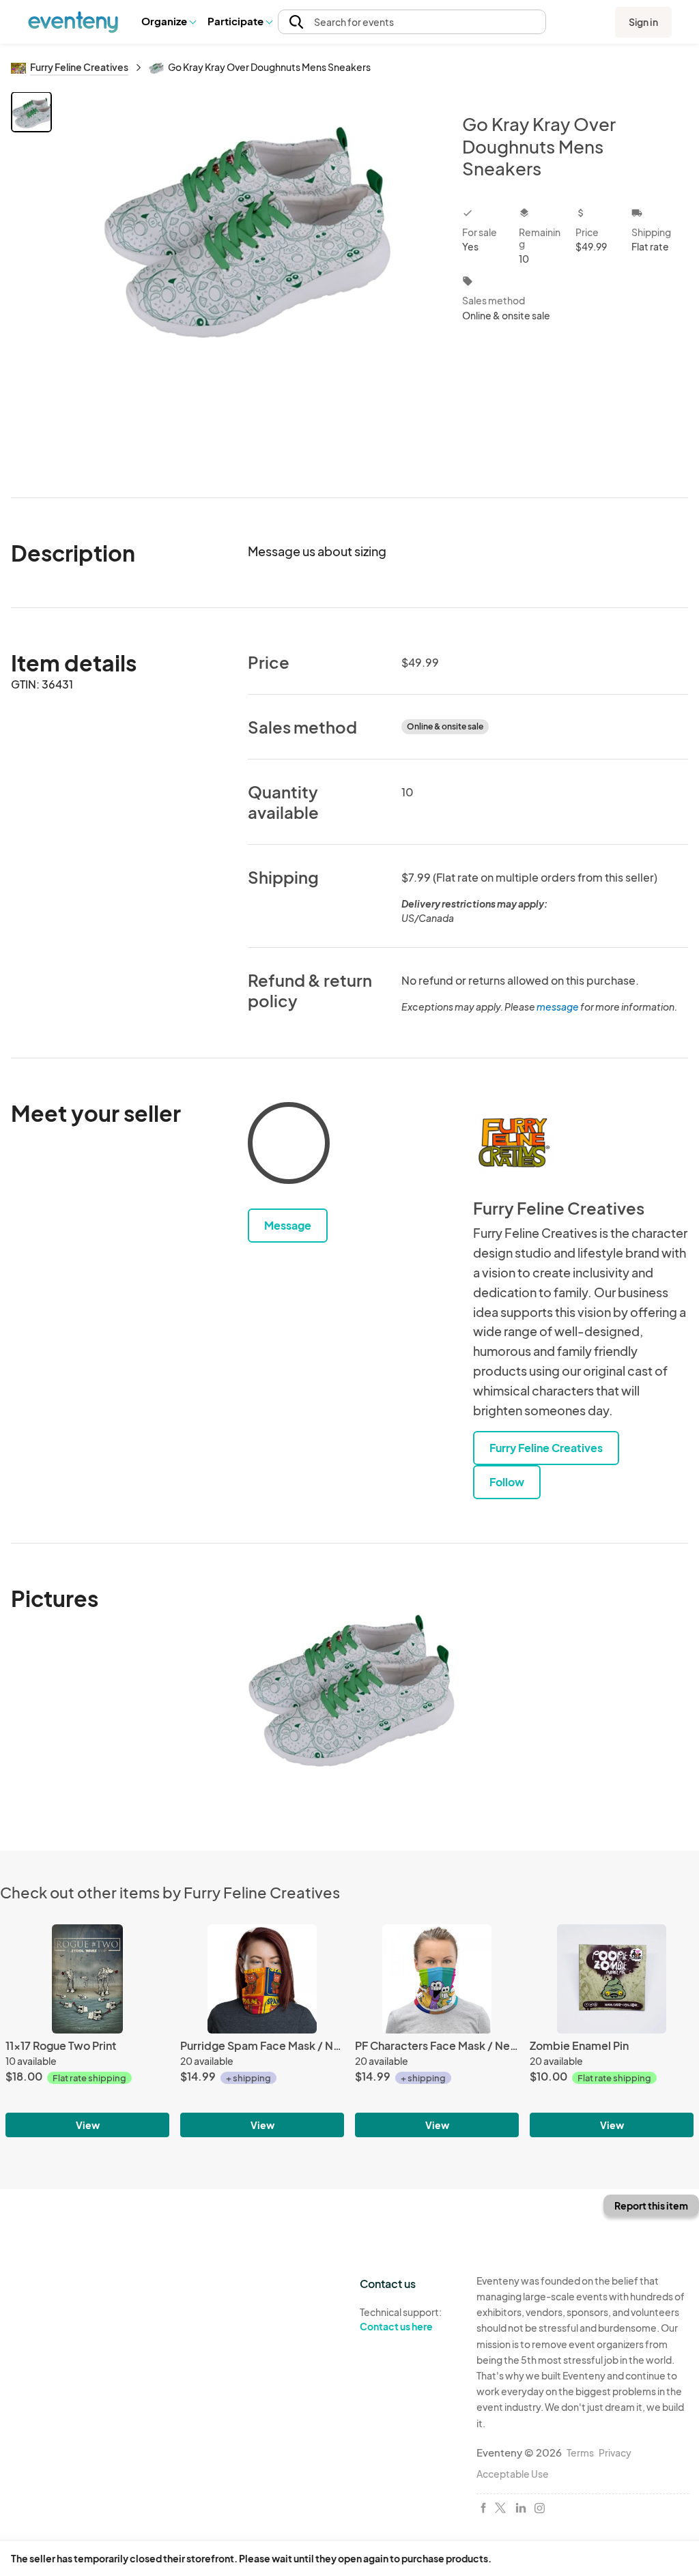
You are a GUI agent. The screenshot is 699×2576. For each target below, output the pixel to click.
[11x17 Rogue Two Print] (87, 1979)
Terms (580, 2452)
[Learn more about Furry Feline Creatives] (514, 1143)
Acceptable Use (513, 2474)
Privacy (615, 2452)
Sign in (643, 22)
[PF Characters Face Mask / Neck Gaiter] (437, 1979)
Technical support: (401, 2319)
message (558, 1007)
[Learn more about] (289, 1146)
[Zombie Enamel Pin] (612, 1979)
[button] (168, 22)
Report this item (651, 2205)
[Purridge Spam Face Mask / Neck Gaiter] (262, 1979)
